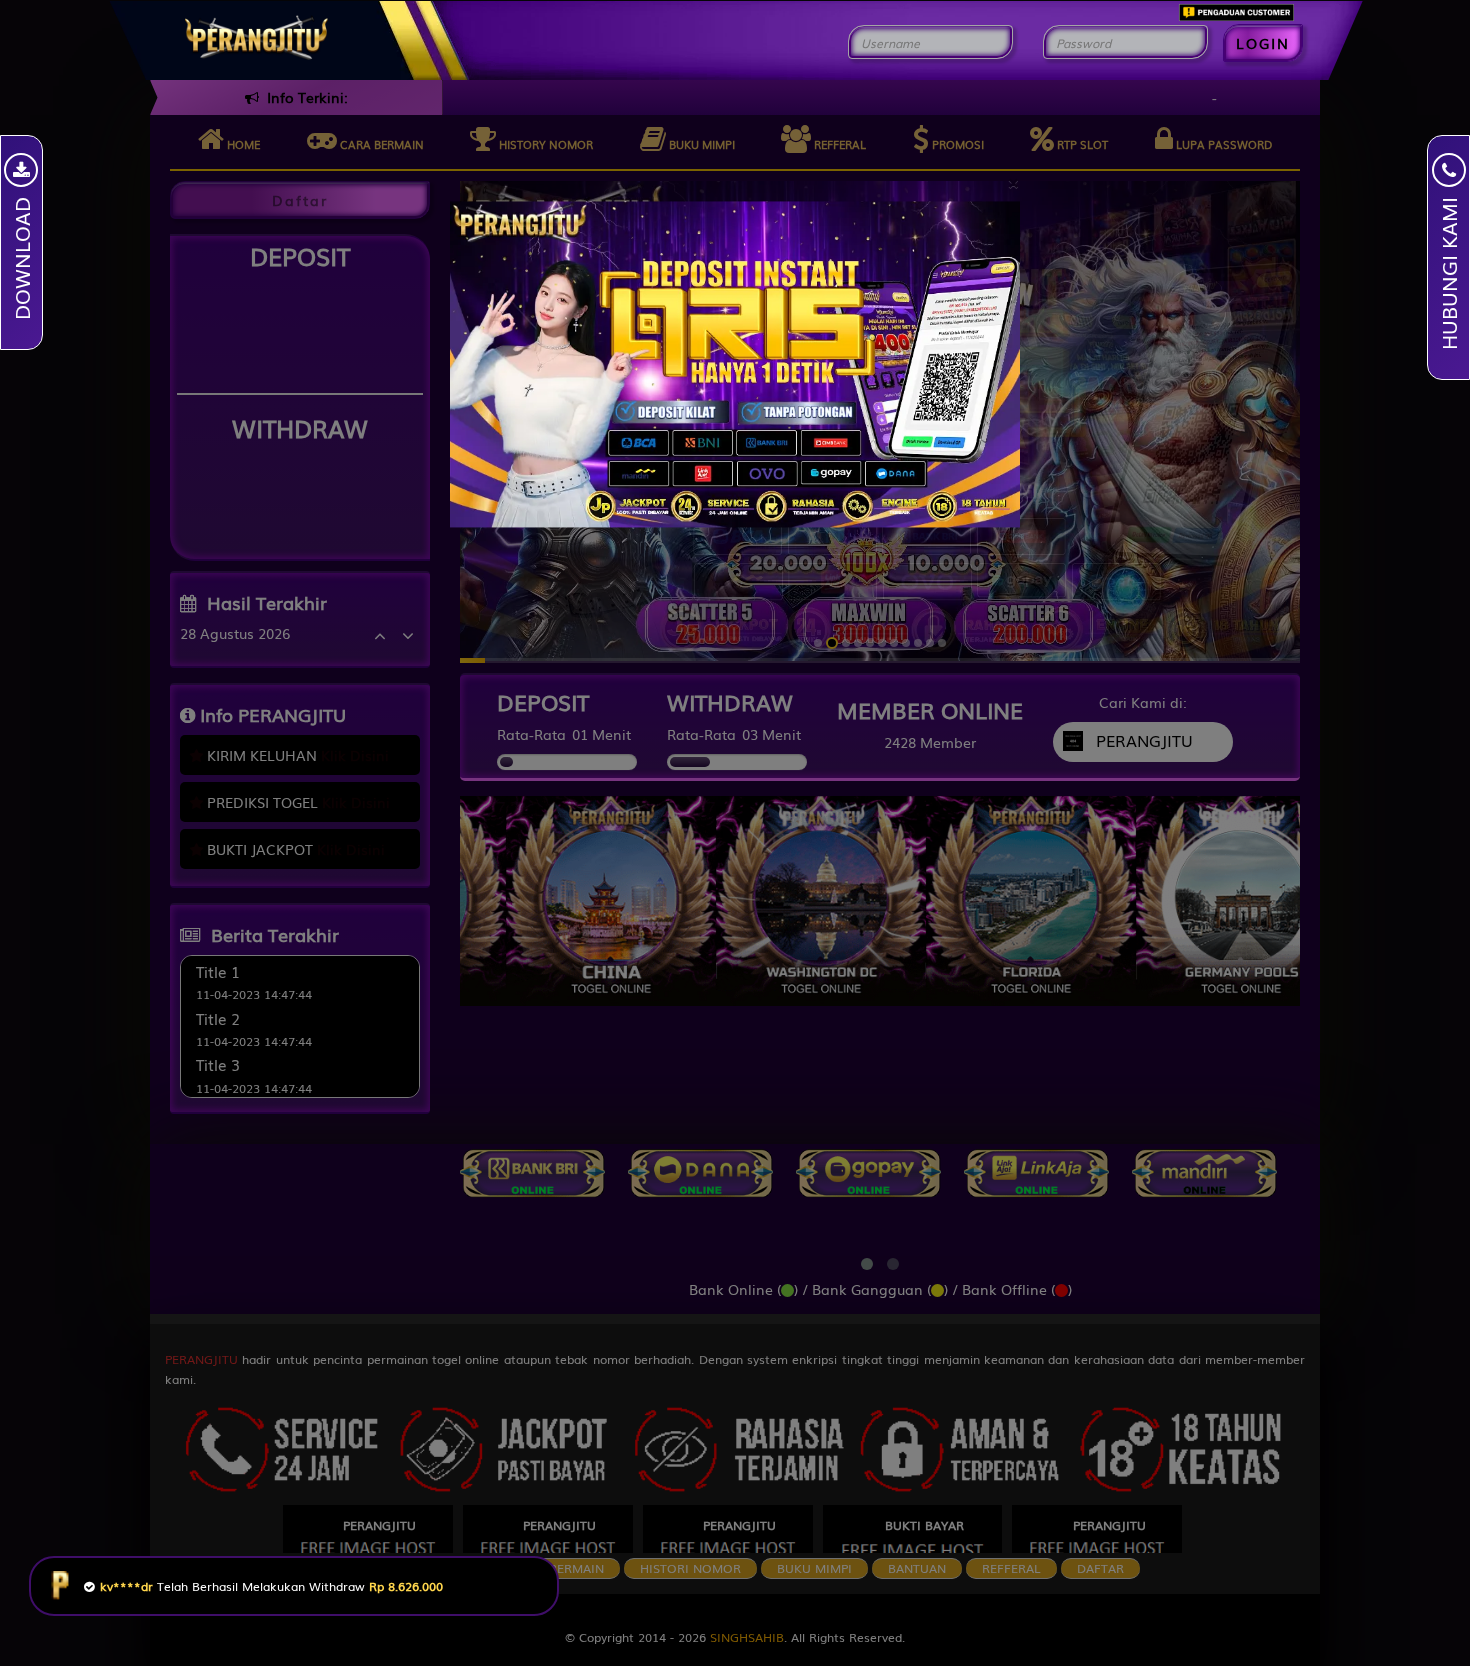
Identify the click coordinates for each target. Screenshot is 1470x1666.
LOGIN (1263, 43)
